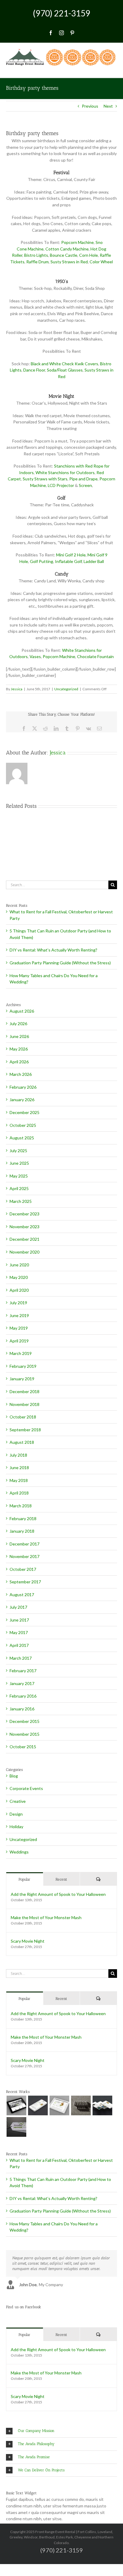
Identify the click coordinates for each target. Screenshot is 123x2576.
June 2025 (19, 1163)
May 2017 (19, 1632)
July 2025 (18, 1151)
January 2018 (22, 1531)
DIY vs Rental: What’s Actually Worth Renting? (53, 950)
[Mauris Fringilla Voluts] (38, 2105)
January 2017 (22, 1683)
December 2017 (24, 1544)
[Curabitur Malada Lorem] (102, 2105)
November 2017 (24, 1556)
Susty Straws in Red (69, 262)
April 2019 (19, 1341)
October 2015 (23, 1747)
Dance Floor (34, 370)
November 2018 (24, 1404)
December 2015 (24, 1721)
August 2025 (22, 1138)
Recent (61, 1879)
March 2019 (21, 1353)
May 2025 (19, 1176)
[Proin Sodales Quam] (59, 2105)
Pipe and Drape (83, 479)
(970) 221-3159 (61, 13)
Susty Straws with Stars (45, 479)
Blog (14, 1776)
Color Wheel (101, 262)
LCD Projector (61, 485)
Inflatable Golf (68, 561)
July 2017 (18, 1607)
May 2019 (19, 1328)
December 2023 (24, 1214)
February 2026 (23, 1087)
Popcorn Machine (77, 242)
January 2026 (22, 1100)
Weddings (19, 1852)
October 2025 (23, 1125)
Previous (90, 106)
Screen (85, 485)
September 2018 (25, 1430)
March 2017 (21, 1658)
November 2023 (24, 1227)
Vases (35, 656)
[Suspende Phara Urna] (16, 2127)
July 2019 (18, 1303)
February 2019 (23, 1366)
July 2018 (18, 1455)
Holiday (16, 1827)
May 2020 (19, 1277)
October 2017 (23, 1569)
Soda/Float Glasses (65, 370)
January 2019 (22, 1379)
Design (16, 1814)
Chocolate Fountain (95, 656)
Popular (24, 1879)
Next (108, 106)
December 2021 (24, 1239)
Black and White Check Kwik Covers (64, 364)
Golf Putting (41, 561)
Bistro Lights (36, 255)
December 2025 (24, 1112)
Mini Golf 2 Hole (71, 555)
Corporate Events (26, 1788)
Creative (18, 1801)
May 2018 (19, 1480)
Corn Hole (89, 255)
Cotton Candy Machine (67, 249)
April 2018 (19, 1493)
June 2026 (19, 1036)
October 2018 (23, 1417)
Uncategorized (66, 689)
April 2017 (19, 1645)
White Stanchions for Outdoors (65, 472)
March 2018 (21, 1506)
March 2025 (21, 1201)
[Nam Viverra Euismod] (81, 2105)
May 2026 (19, 1049)
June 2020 (19, 1265)
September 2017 (25, 1582)
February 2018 (23, 1518)
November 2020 (24, 1252)
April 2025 (19, 1188)
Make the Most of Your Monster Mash (46, 1917)
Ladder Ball (94, 561)
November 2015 (24, 1734)
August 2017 (22, 1595)
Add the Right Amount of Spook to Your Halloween (58, 1894)
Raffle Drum (37, 262)
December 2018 (24, 1391)
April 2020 (19, 1290)
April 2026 (19, 1062)
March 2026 (21, 1074)
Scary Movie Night (28, 1941)
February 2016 (23, 1696)
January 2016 (22, 1709)
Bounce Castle (64, 255)
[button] (61, 2431)
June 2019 (19, 1315)
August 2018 (22, 1442)
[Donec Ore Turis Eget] (16, 2105)
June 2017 (19, 1620)
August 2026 (22, 1011)
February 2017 (23, 1671)
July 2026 (18, 1024)
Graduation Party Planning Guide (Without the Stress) (60, 963)
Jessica (17, 689)
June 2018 (19, 1468)
